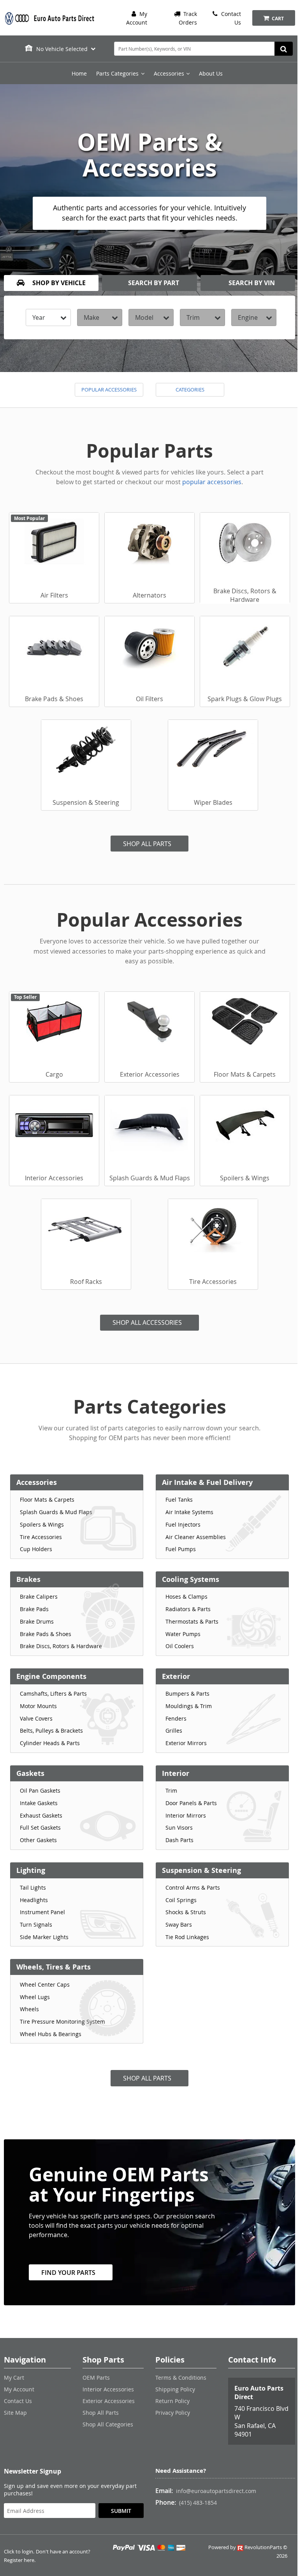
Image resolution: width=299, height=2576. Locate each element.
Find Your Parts (68, 2273)
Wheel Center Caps (45, 1984)
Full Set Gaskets (40, 1828)
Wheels (29, 2009)
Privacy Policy (173, 2413)
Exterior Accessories (109, 2401)
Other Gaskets (38, 1840)
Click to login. (19, 2552)
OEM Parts (96, 2378)
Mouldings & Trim (189, 1706)
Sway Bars (179, 1925)
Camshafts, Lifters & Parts (53, 1694)
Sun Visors (179, 1828)
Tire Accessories (41, 1537)
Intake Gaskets (39, 1803)
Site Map (15, 2413)
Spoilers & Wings (42, 1524)
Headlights (34, 1900)
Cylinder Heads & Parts (50, 1743)
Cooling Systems (191, 1579)
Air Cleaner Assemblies (196, 1537)
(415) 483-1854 (198, 2503)
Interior (176, 1773)
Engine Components (51, 1676)
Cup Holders (36, 1549)
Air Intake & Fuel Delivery (207, 1482)
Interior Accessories (108, 2389)
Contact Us (18, 2401)
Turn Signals (36, 1925)
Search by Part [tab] (153, 283)
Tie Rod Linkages (187, 1937)
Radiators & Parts (188, 1609)
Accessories (37, 1482)
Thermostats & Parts (192, 1621)
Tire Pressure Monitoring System (62, 2021)
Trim (171, 1791)
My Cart (14, 2378)
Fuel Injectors (183, 1524)
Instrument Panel (42, 1912)
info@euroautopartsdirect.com (216, 2491)
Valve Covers (36, 1718)
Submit (121, 2511)
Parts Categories (117, 73)
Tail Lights (33, 1887)
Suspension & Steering (201, 1870)
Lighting (31, 1870)
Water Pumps (183, 1634)
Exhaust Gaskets (41, 1815)
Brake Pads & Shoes (46, 1634)
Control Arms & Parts (193, 1887)
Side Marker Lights (44, 1937)
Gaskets (30, 1773)
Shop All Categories (108, 2424)
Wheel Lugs (35, 1997)
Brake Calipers (39, 1597)
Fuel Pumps (181, 1549)
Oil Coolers (180, 1646)
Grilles (174, 1731)
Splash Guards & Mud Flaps (56, 1512)
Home (79, 73)
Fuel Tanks (179, 1500)
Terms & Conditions (181, 2378)
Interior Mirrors (186, 1815)
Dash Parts (179, 1840)
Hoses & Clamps (186, 1597)
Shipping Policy (175, 2389)
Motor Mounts (38, 1706)
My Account (19, 2389)
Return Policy (172, 2401)
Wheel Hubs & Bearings (51, 2034)
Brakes (28, 1579)
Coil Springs (181, 1900)
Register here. (20, 2560)
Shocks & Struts (186, 1912)
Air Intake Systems (189, 1512)
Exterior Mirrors (186, 1743)
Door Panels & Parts (191, 1803)
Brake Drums (37, 1621)
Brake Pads (34, 1609)
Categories (190, 390)
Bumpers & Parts (187, 1694)
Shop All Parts (147, 844)
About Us (211, 73)
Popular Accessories (109, 390)
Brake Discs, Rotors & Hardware (61, 1646)
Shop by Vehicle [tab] (58, 283)
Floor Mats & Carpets (47, 1500)
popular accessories (212, 482)
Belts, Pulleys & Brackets (51, 1731)
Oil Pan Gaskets (40, 1791)
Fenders (176, 1718)
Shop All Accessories (147, 1322)
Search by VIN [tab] (251, 283)
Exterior (176, 1676)
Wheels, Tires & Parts (54, 1967)
